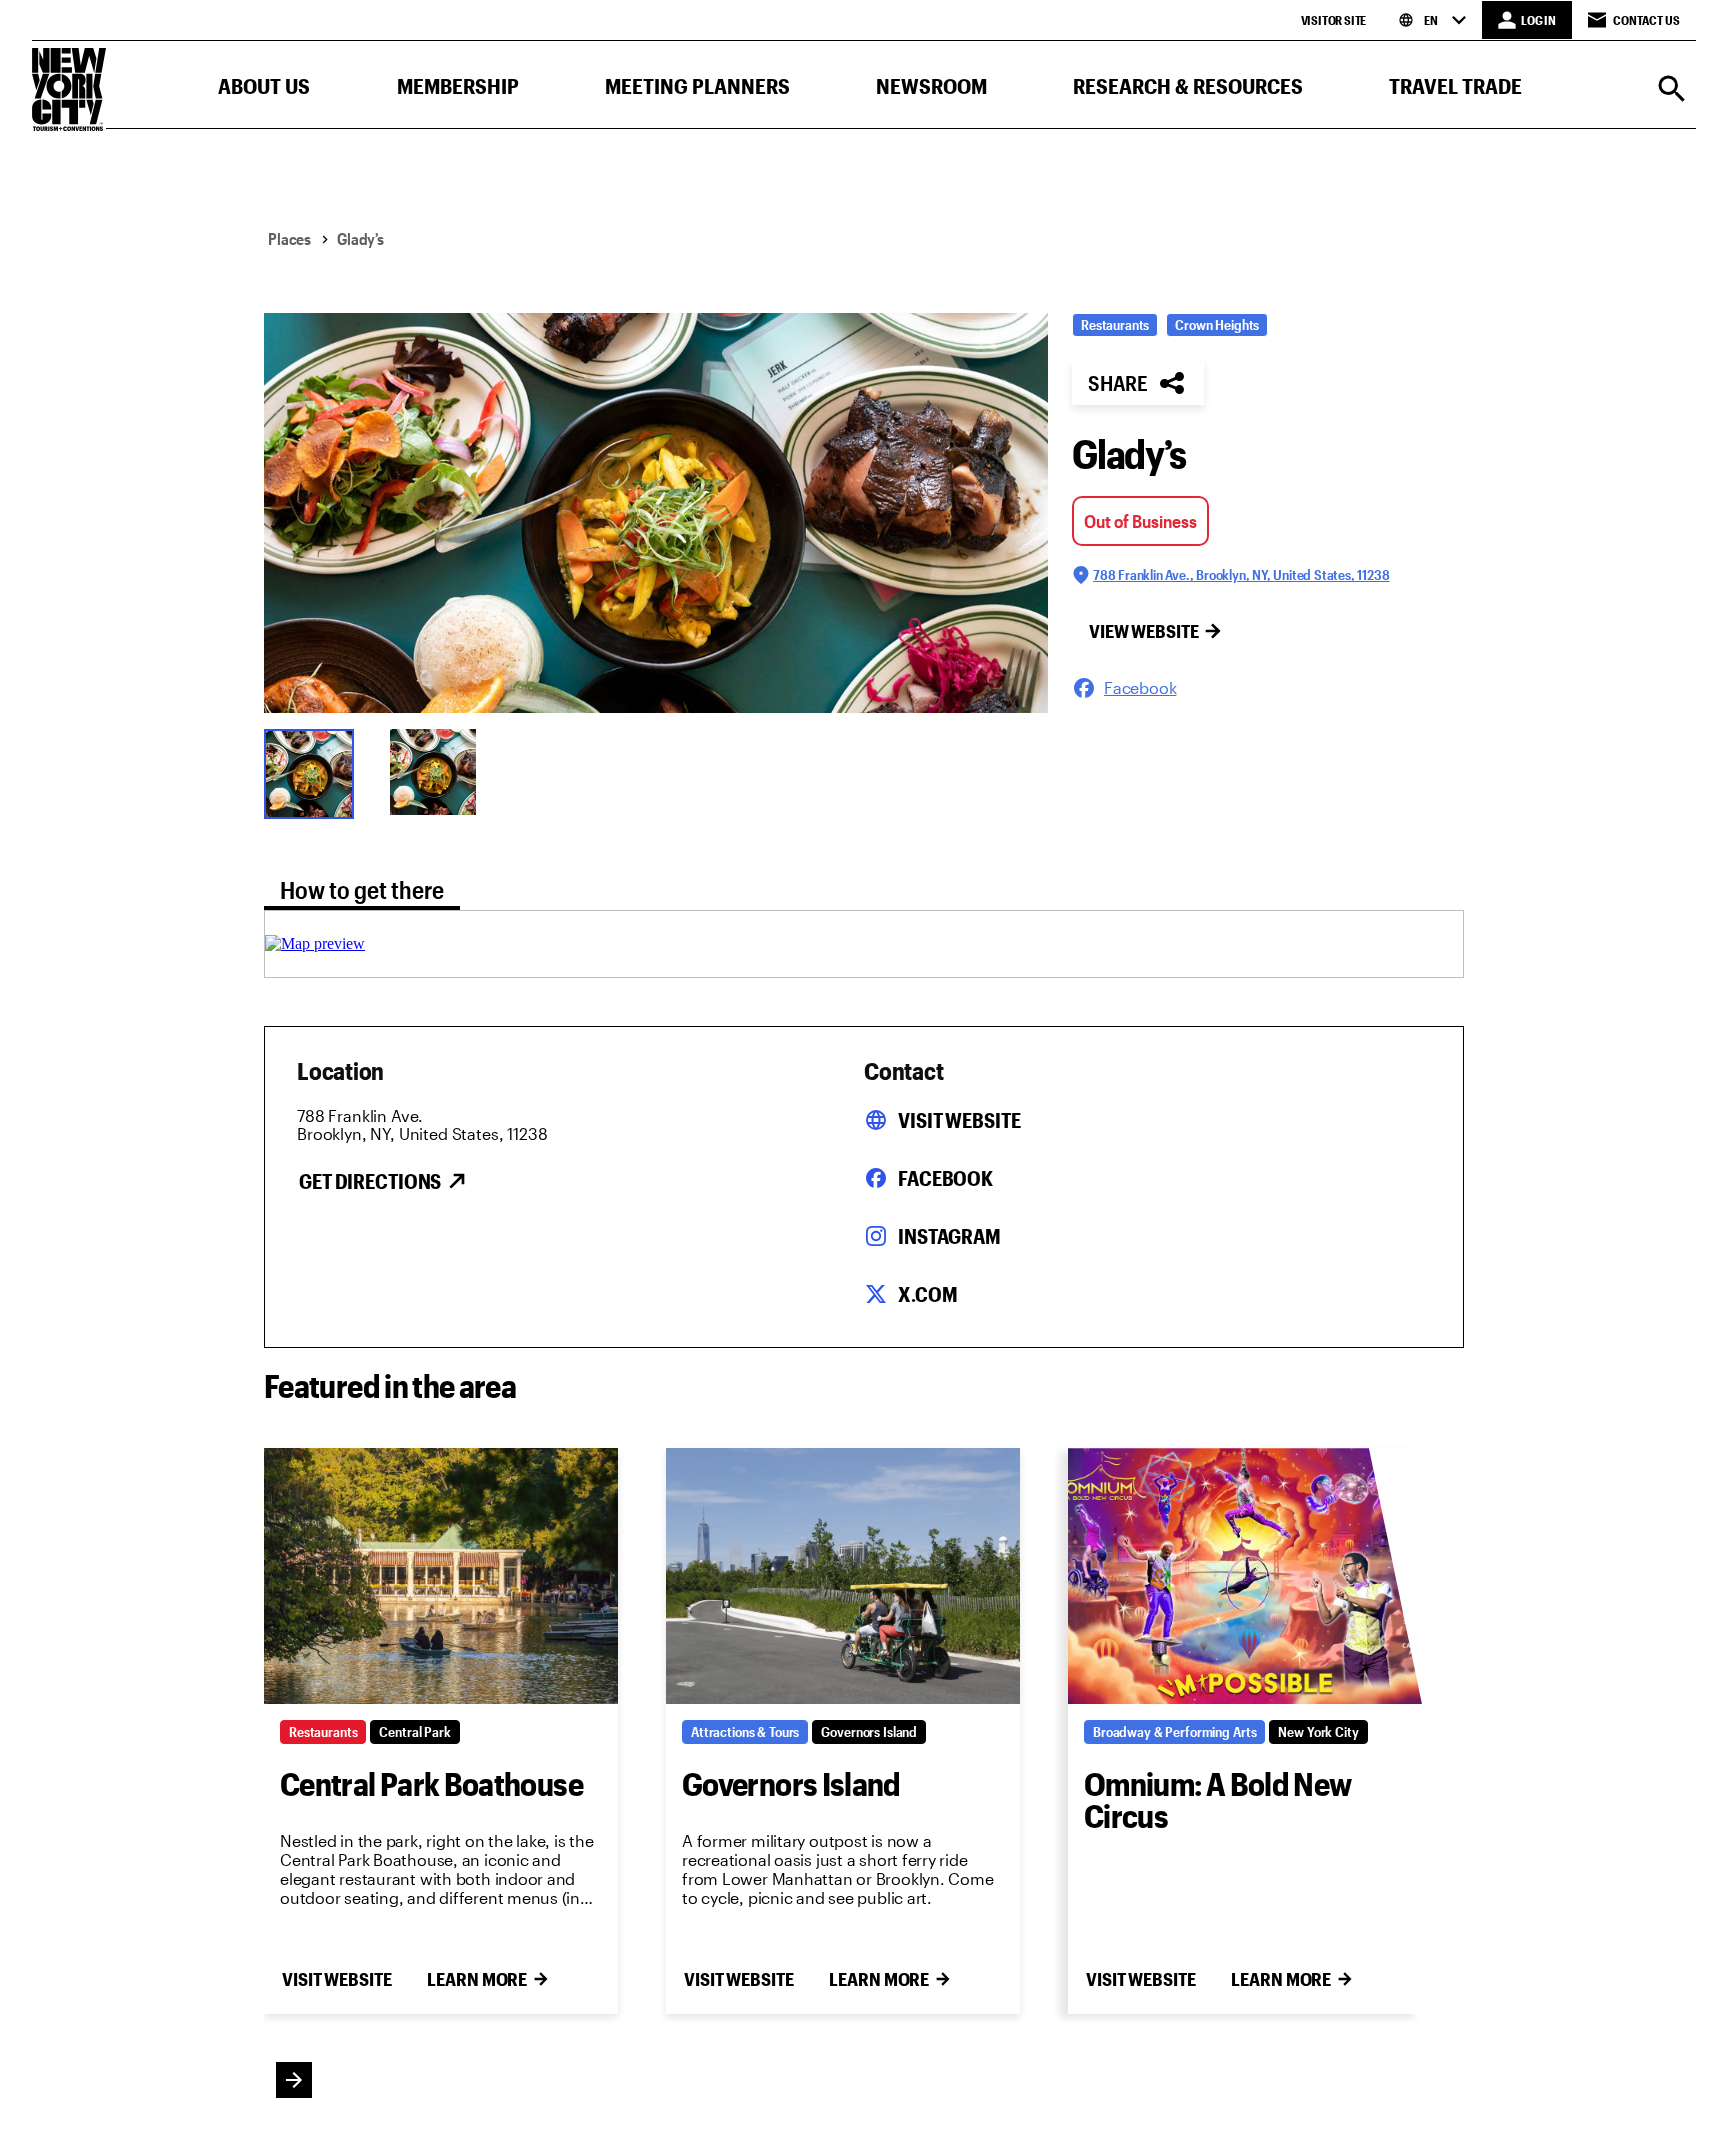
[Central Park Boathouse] (441, 1576)
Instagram (949, 1236)
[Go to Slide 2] (440, 772)
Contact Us (1646, 20)
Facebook (945, 1178)
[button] (264, 90)
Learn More (477, 1979)
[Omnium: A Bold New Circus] (1245, 1576)
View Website (1144, 631)
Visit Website (959, 1120)
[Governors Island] (843, 1576)
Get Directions (370, 1181)
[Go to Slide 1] (314, 772)
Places (289, 238)
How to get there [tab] (362, 889)
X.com (927, 1294)
